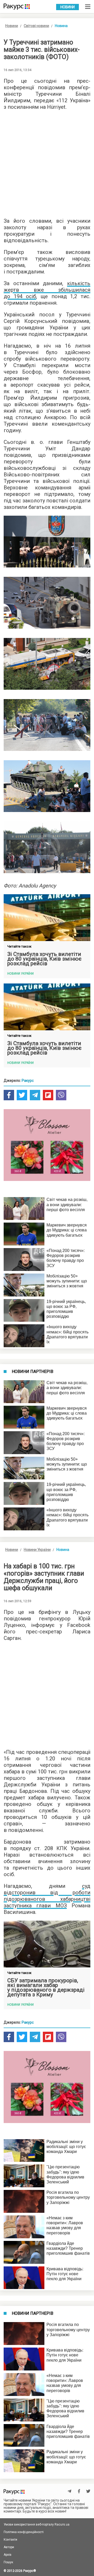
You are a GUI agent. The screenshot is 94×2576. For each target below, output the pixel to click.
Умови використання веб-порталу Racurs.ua (37, 2524)
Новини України (37, 1550)
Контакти (10, 2540)
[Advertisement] (47, 162)
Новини (67, 7)
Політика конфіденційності (24, 2532)
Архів (8, 2555)
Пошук (8, 2562)
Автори (9, 2547)
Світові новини (36, 26)
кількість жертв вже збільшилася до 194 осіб (47, 290)
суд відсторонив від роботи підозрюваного (47, 1893)
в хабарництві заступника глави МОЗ (47, 1902)
